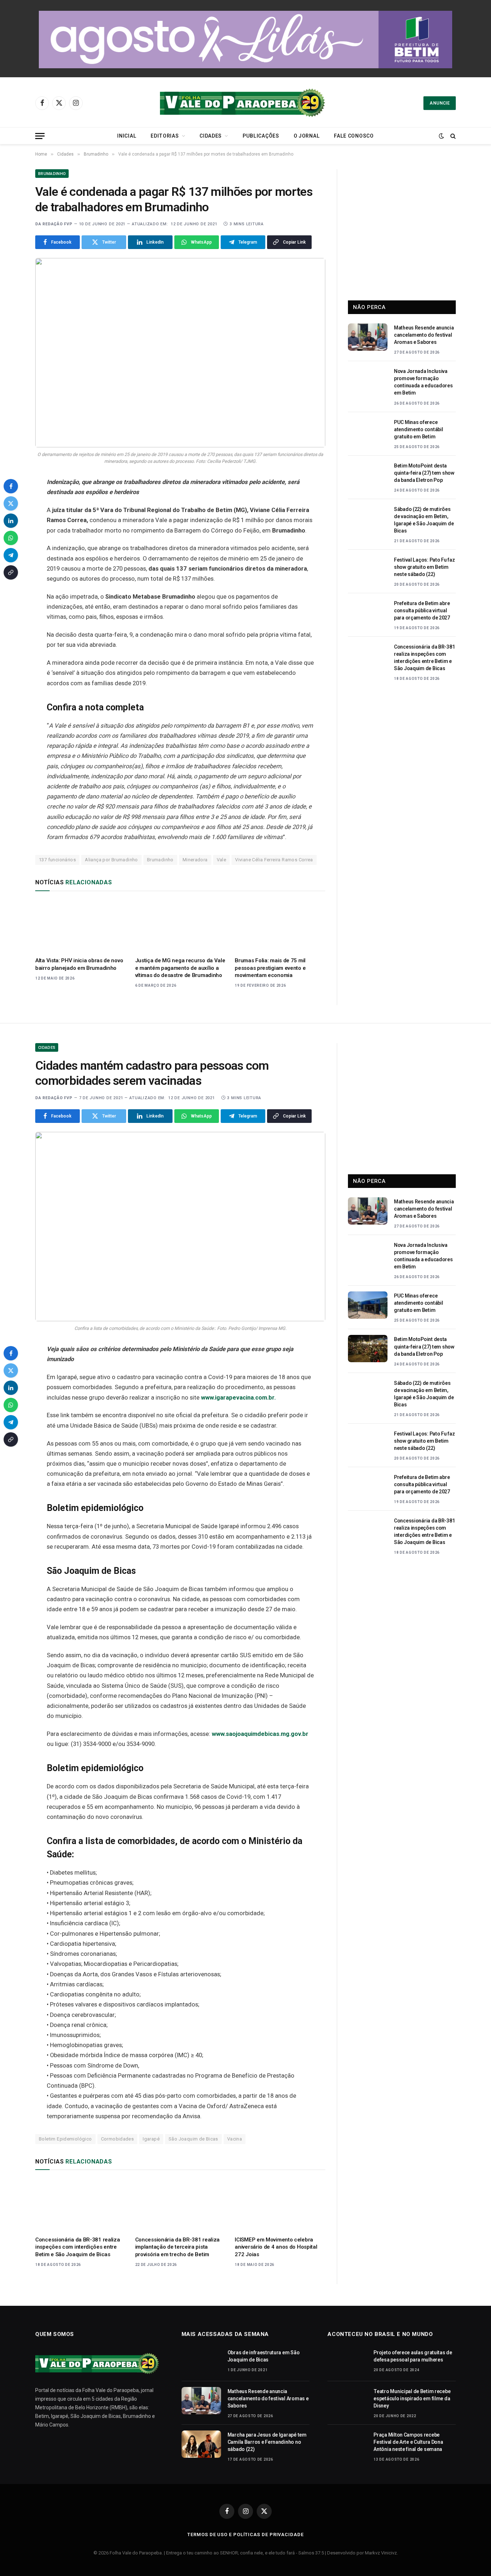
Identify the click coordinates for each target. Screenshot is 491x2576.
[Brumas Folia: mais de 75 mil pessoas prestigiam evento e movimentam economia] (280, 926)
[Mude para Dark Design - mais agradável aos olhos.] (441, 136)
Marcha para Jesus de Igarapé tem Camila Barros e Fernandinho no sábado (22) (267, 2442)
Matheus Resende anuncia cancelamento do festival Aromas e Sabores (424, 335)
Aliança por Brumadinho (111, 860)
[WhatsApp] (11, 538)
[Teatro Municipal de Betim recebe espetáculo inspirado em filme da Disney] (347, 2401)
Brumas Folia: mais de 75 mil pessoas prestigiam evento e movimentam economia (270, 968)
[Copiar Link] (11, 572)
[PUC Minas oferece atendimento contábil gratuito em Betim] (368, 432)
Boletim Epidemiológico (65, 2139)
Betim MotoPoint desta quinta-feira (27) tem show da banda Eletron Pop (424, 473)
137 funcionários (57, 860)
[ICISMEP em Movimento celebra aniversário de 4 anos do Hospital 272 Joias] (280, 2205)
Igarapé (151, 2139)
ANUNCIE (440, 103)
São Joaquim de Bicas (193, 2139)
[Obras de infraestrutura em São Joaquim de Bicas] (201, 2362)
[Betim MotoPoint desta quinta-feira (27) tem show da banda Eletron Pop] (368, 475)
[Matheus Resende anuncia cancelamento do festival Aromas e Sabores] (368, 337)
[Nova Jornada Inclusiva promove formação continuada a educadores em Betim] (368, 381)
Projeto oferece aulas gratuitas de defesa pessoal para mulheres (413, 2356)
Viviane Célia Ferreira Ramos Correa (274, 860)
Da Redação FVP (54, 224)
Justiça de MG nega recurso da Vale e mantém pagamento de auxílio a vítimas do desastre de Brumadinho (180, 968)
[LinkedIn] (11, 521)
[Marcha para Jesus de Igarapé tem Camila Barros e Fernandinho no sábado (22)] (201, 2444)
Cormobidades (118, 2139)
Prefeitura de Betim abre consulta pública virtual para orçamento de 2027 (422, 610)
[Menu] (40, 136)
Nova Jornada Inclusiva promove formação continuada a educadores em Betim (423, 382)
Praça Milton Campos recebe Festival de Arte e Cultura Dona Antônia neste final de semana (408, 2442)
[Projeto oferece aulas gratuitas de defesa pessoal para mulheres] (347, 2362)
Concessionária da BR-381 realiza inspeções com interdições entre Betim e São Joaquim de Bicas (424, 658)
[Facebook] (11, 486)
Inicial (127, 136)
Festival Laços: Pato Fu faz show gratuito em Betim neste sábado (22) (424, 567)
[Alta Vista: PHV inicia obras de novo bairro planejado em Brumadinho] (81, 926)
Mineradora (195, 860)
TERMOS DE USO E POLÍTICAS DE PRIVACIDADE (245, 2534)
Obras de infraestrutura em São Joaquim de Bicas (264, 2356)
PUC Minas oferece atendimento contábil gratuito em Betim (418, 429)
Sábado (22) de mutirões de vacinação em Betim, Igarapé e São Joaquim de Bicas (424, 520)
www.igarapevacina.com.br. (238, 1398)
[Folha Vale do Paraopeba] (245, 103)
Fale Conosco (354, 136)
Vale (222, 860)
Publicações (261, 136)
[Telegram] (11, 555)
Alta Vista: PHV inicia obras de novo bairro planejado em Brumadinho (79, 964)
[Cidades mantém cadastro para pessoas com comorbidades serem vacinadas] (180, 1227)
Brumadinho (52, 174)
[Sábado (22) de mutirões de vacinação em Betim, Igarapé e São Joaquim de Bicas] (368, 519)
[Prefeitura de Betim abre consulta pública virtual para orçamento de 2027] (368, 613)
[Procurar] (452, 136)
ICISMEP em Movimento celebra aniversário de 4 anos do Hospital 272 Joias (276, 2247)
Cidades (211, 136)
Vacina (235, 2139)
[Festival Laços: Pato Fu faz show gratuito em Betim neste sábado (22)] (368, 569)
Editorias (165, 136)
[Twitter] (11, 503)
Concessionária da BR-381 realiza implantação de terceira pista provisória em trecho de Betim (177, 2247)
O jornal (307, 136)
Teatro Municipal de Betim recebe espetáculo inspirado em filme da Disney (412, 2398)
